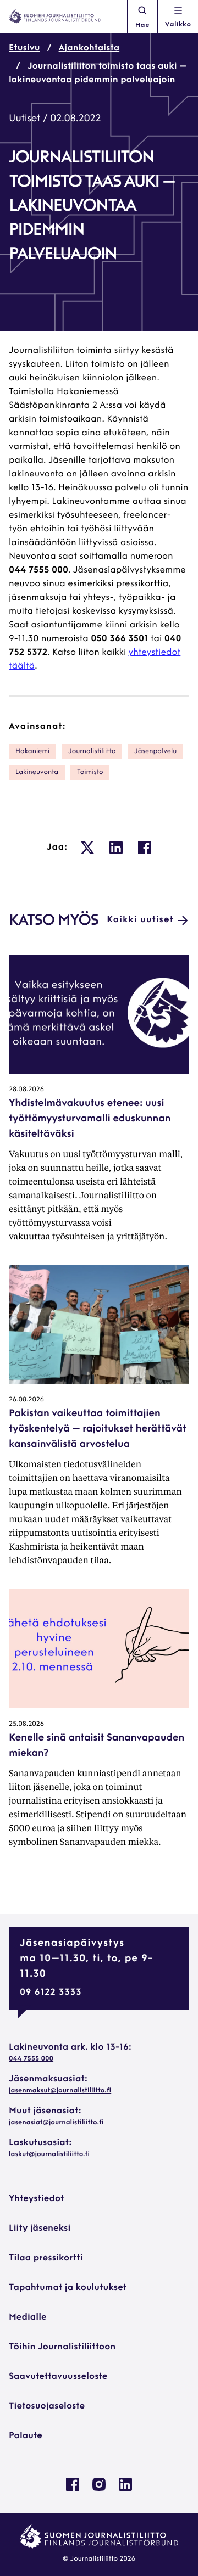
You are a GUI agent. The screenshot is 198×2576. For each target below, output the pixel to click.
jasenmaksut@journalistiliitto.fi (60, 2091)
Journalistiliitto (92, 751)
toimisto (90, 772)
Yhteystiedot (36, 2199)
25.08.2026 (26, 1724)
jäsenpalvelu (155, 751)
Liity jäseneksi (40, 2229)
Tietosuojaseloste (47, 2406)
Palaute (26, 2436)
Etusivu (24, 48)
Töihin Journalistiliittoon (62, 2347)
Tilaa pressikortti (46, 2258)
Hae (142, 25)
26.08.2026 (26, 1400)
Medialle (28, 2317)
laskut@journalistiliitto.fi (49, 2154)
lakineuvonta (37, 772)
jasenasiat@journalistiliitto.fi (56, 2123)
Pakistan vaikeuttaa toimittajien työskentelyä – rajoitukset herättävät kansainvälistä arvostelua (98, 1429)
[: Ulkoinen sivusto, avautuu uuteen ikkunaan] (87, 848)
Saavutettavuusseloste (58, 2377)
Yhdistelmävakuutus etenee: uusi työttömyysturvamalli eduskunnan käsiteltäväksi (90, 1119)
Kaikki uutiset (140, 920)
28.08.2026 (26, 1090)
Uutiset (24, 119)
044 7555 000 (31, 2059)
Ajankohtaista (89, 48)
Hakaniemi (32, 751)
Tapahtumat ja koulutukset (68, 2288)
